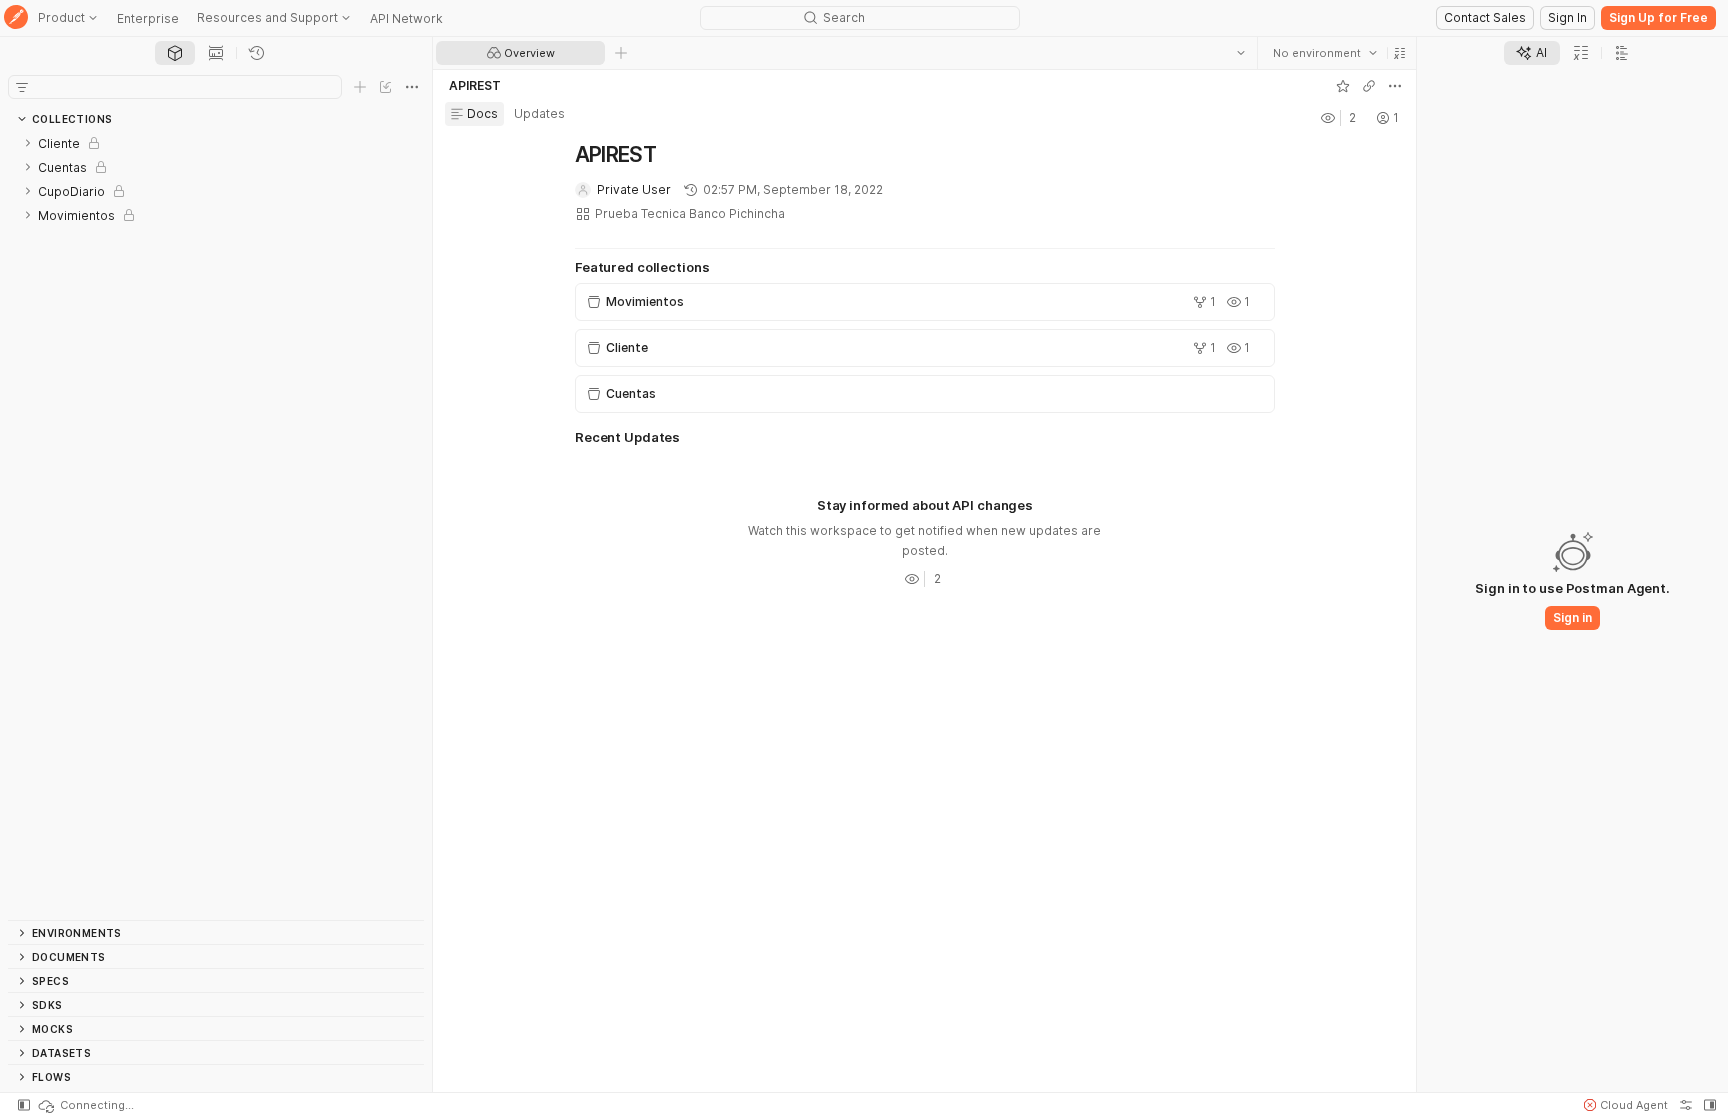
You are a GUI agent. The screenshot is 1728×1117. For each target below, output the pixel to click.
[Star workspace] (1342, 86)
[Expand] (28, 143)
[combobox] (1324, 53)
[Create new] (360, 87)
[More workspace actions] (1394, 86)
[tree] (216, 525)
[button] (1399, 53)
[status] (85, 1105)
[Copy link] (1368, 86)
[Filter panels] (22, 87)
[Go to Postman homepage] (16, 18)
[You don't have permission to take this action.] (621, 53)
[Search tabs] (1240, 53)
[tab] (175, 53)
